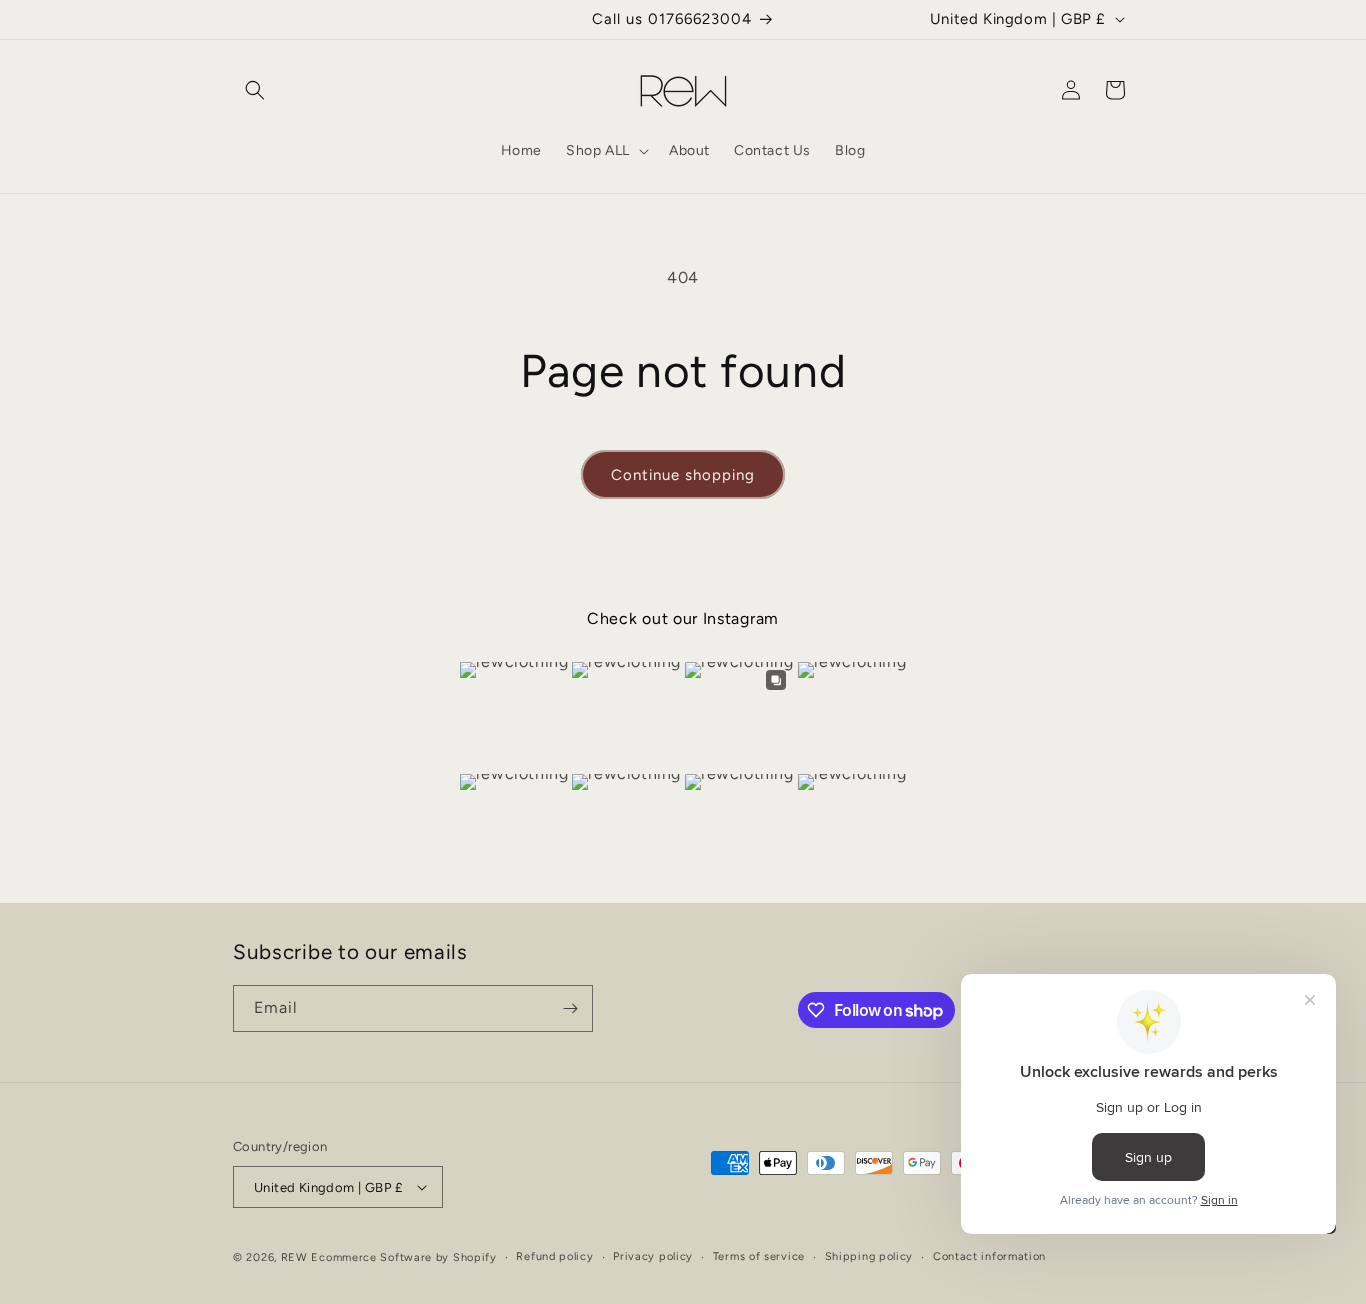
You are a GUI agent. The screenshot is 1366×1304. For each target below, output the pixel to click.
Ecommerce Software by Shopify (403, 1257)
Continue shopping (683, 475)
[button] (255, 90)
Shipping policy (869, 1256)
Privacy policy (653, 1256)
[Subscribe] (570, 1008)
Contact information (989, 1256)
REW (294, 1257)
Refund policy (554, 1256)
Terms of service (759, 1256)
